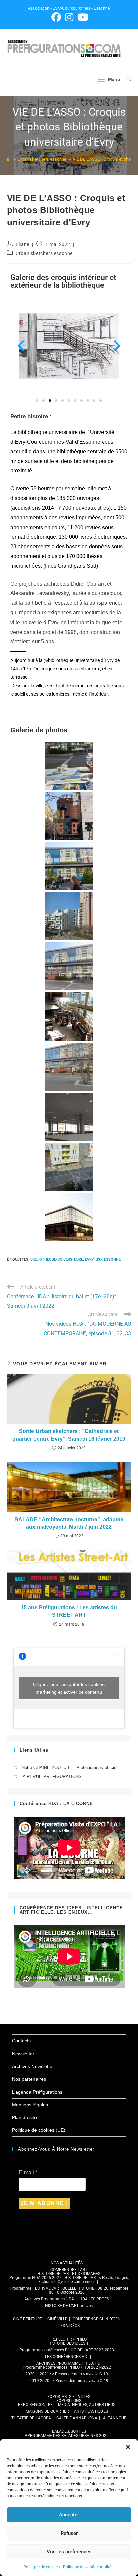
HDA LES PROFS (94, 2299)
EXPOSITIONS (69, 2401)
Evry (89, 1260)
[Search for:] (126, 79)
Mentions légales (30, 2105)
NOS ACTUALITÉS (67, 2263)
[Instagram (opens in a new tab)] (69, 17)
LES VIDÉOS (69, 2326)
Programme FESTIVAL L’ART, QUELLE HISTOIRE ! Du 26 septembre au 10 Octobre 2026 (69, 2290)
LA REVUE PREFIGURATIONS (51, 1776)
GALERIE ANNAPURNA (77, 2418)
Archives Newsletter (33, 2066)
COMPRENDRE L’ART (69, 2270)
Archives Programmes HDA (49, 2299)
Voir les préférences (69, 2552)
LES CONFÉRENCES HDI (67, 2357)
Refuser (69, 2533)
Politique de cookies (42, 2567)
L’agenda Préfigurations (37, 2092)
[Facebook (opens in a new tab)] (56, 17)
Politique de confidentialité (87, 2567)
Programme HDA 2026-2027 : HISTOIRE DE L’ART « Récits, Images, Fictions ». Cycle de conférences (69, 2280)
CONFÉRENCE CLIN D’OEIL (97, 2319)
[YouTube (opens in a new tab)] (82, 17)
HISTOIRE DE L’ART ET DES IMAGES (69, 2274)
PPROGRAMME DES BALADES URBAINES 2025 (67, 2436)
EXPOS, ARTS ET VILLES (69, 2397)
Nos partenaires (29, 2079)
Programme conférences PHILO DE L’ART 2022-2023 (67, 2350)
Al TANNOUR (115, 2418)
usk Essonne (108, 1260)
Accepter (69, 2515)
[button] (128, 2447)
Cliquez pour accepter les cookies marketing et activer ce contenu (69, 1688)
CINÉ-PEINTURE (27, 2319)
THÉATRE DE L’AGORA (31, 2418)
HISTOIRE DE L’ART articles (69, 2306)
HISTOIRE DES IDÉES (67, 2343)
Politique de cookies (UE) (39, 2130)
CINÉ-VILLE (57, 2319)
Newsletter (23, 2054)
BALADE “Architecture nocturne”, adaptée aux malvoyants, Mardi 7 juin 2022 (69, 1523)
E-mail (28, 2172)
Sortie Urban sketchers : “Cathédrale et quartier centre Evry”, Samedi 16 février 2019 (69, 1435)
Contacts (21, 2041)
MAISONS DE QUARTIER (47, 2411)
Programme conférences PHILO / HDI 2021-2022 (67, 2367)
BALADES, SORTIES (69, 2431)
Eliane (23, 244)
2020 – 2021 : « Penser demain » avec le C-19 (67, 2374)
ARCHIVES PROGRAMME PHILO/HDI (69, 2363)
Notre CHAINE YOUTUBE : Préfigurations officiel (69, 1767)
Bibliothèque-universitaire (57, 1260)
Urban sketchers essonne (44, 253)
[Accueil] (9, 159)
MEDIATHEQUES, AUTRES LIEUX (87, 2405)
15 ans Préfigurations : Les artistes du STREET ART (69, 1611)
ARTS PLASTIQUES (91, 2411)
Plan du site (24, 2117)
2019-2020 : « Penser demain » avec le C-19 (69, 2381)
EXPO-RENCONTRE (35, 2405)
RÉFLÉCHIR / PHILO (69, 2339)
